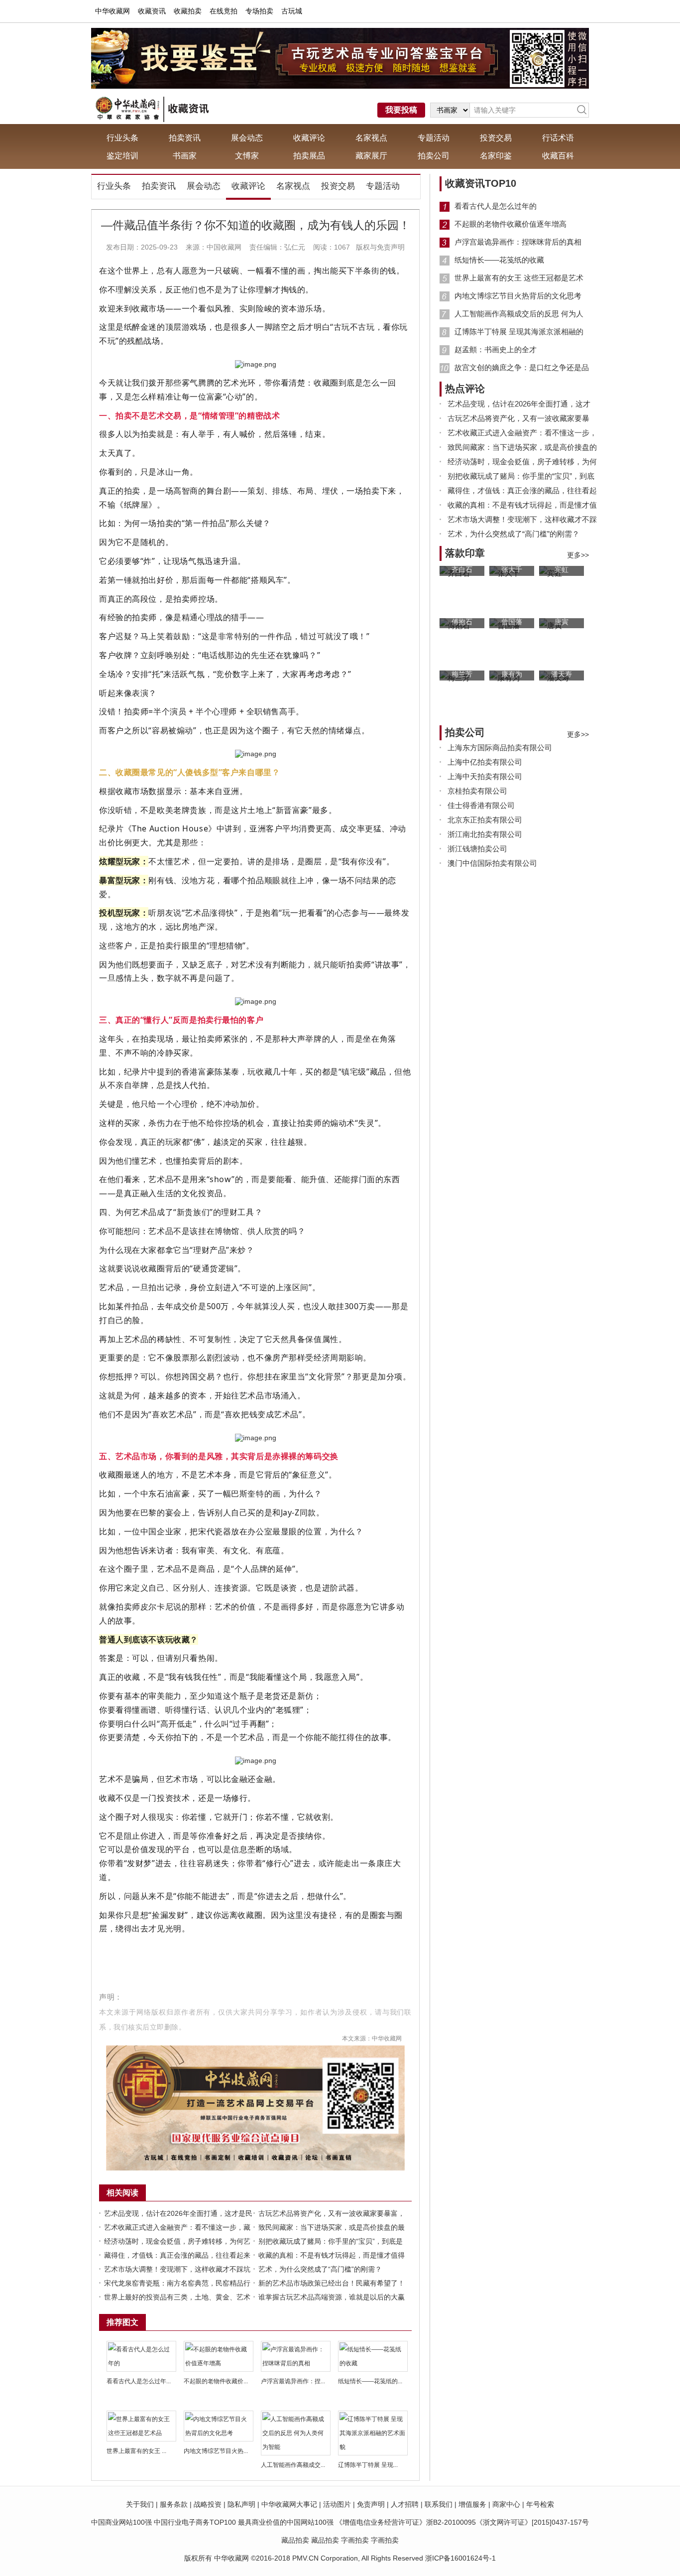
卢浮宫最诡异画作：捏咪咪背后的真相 (518, 242)
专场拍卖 (259, 11)
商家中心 (506, 2504)
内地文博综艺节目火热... (216, 2451)
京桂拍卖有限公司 (477, 791)
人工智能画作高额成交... (293, 2465)
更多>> (578, 555)
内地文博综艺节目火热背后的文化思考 (518, 296)
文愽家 (247, 156)
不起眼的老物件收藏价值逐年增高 (510, 224)
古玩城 (292, 11)
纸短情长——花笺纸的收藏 (499, 260)
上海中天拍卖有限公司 (485, 776)
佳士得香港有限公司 (481, 805)
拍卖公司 (434, 156)
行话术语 (558, 138)
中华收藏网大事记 (289, 2504)
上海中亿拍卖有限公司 (485, 762)
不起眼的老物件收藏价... (216, 2381)
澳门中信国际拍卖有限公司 (492, 863)
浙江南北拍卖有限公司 (485, 834)
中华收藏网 (113, 11)
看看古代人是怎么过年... (139, 2381)
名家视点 (371, 138)
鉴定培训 (122, 156)
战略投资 (208, 2504)
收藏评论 (309, 138)
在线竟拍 (224, 11)
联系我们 (439, 2504)
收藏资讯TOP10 (481, 183)
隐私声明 (241, 2504)
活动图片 (337, 2504)
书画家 (185, 156)
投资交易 (496, 138)
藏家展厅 (371, 156)
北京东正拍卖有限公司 (485, 820)
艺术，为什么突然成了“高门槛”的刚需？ (320, 2269)
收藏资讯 (152, 11)
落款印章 (465, 553)
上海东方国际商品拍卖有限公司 (500, 747)
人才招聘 (405, 2504)
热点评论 (465, 389)
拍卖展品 (309, 156)
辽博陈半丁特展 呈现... (368, 2465)
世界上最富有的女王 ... (136, 2451)
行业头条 (122, 138)
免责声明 (371, 2504)
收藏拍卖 (188, 11)
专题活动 (434, 138)
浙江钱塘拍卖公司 (477, 849)
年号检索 (540, 2504)
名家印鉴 (496, 156)
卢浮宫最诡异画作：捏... (293, 2381)
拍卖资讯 (185, 138)
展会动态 (247, 138)
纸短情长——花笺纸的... (370, 2381)
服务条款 (174, 2504)
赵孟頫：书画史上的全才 (496, 349)
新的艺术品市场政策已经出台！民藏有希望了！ (332, 2283)
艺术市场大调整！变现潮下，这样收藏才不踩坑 (177, 2269)
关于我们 (140, 2504)
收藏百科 (558, 156)
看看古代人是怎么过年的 (496, 206)
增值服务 (472, 2504)
